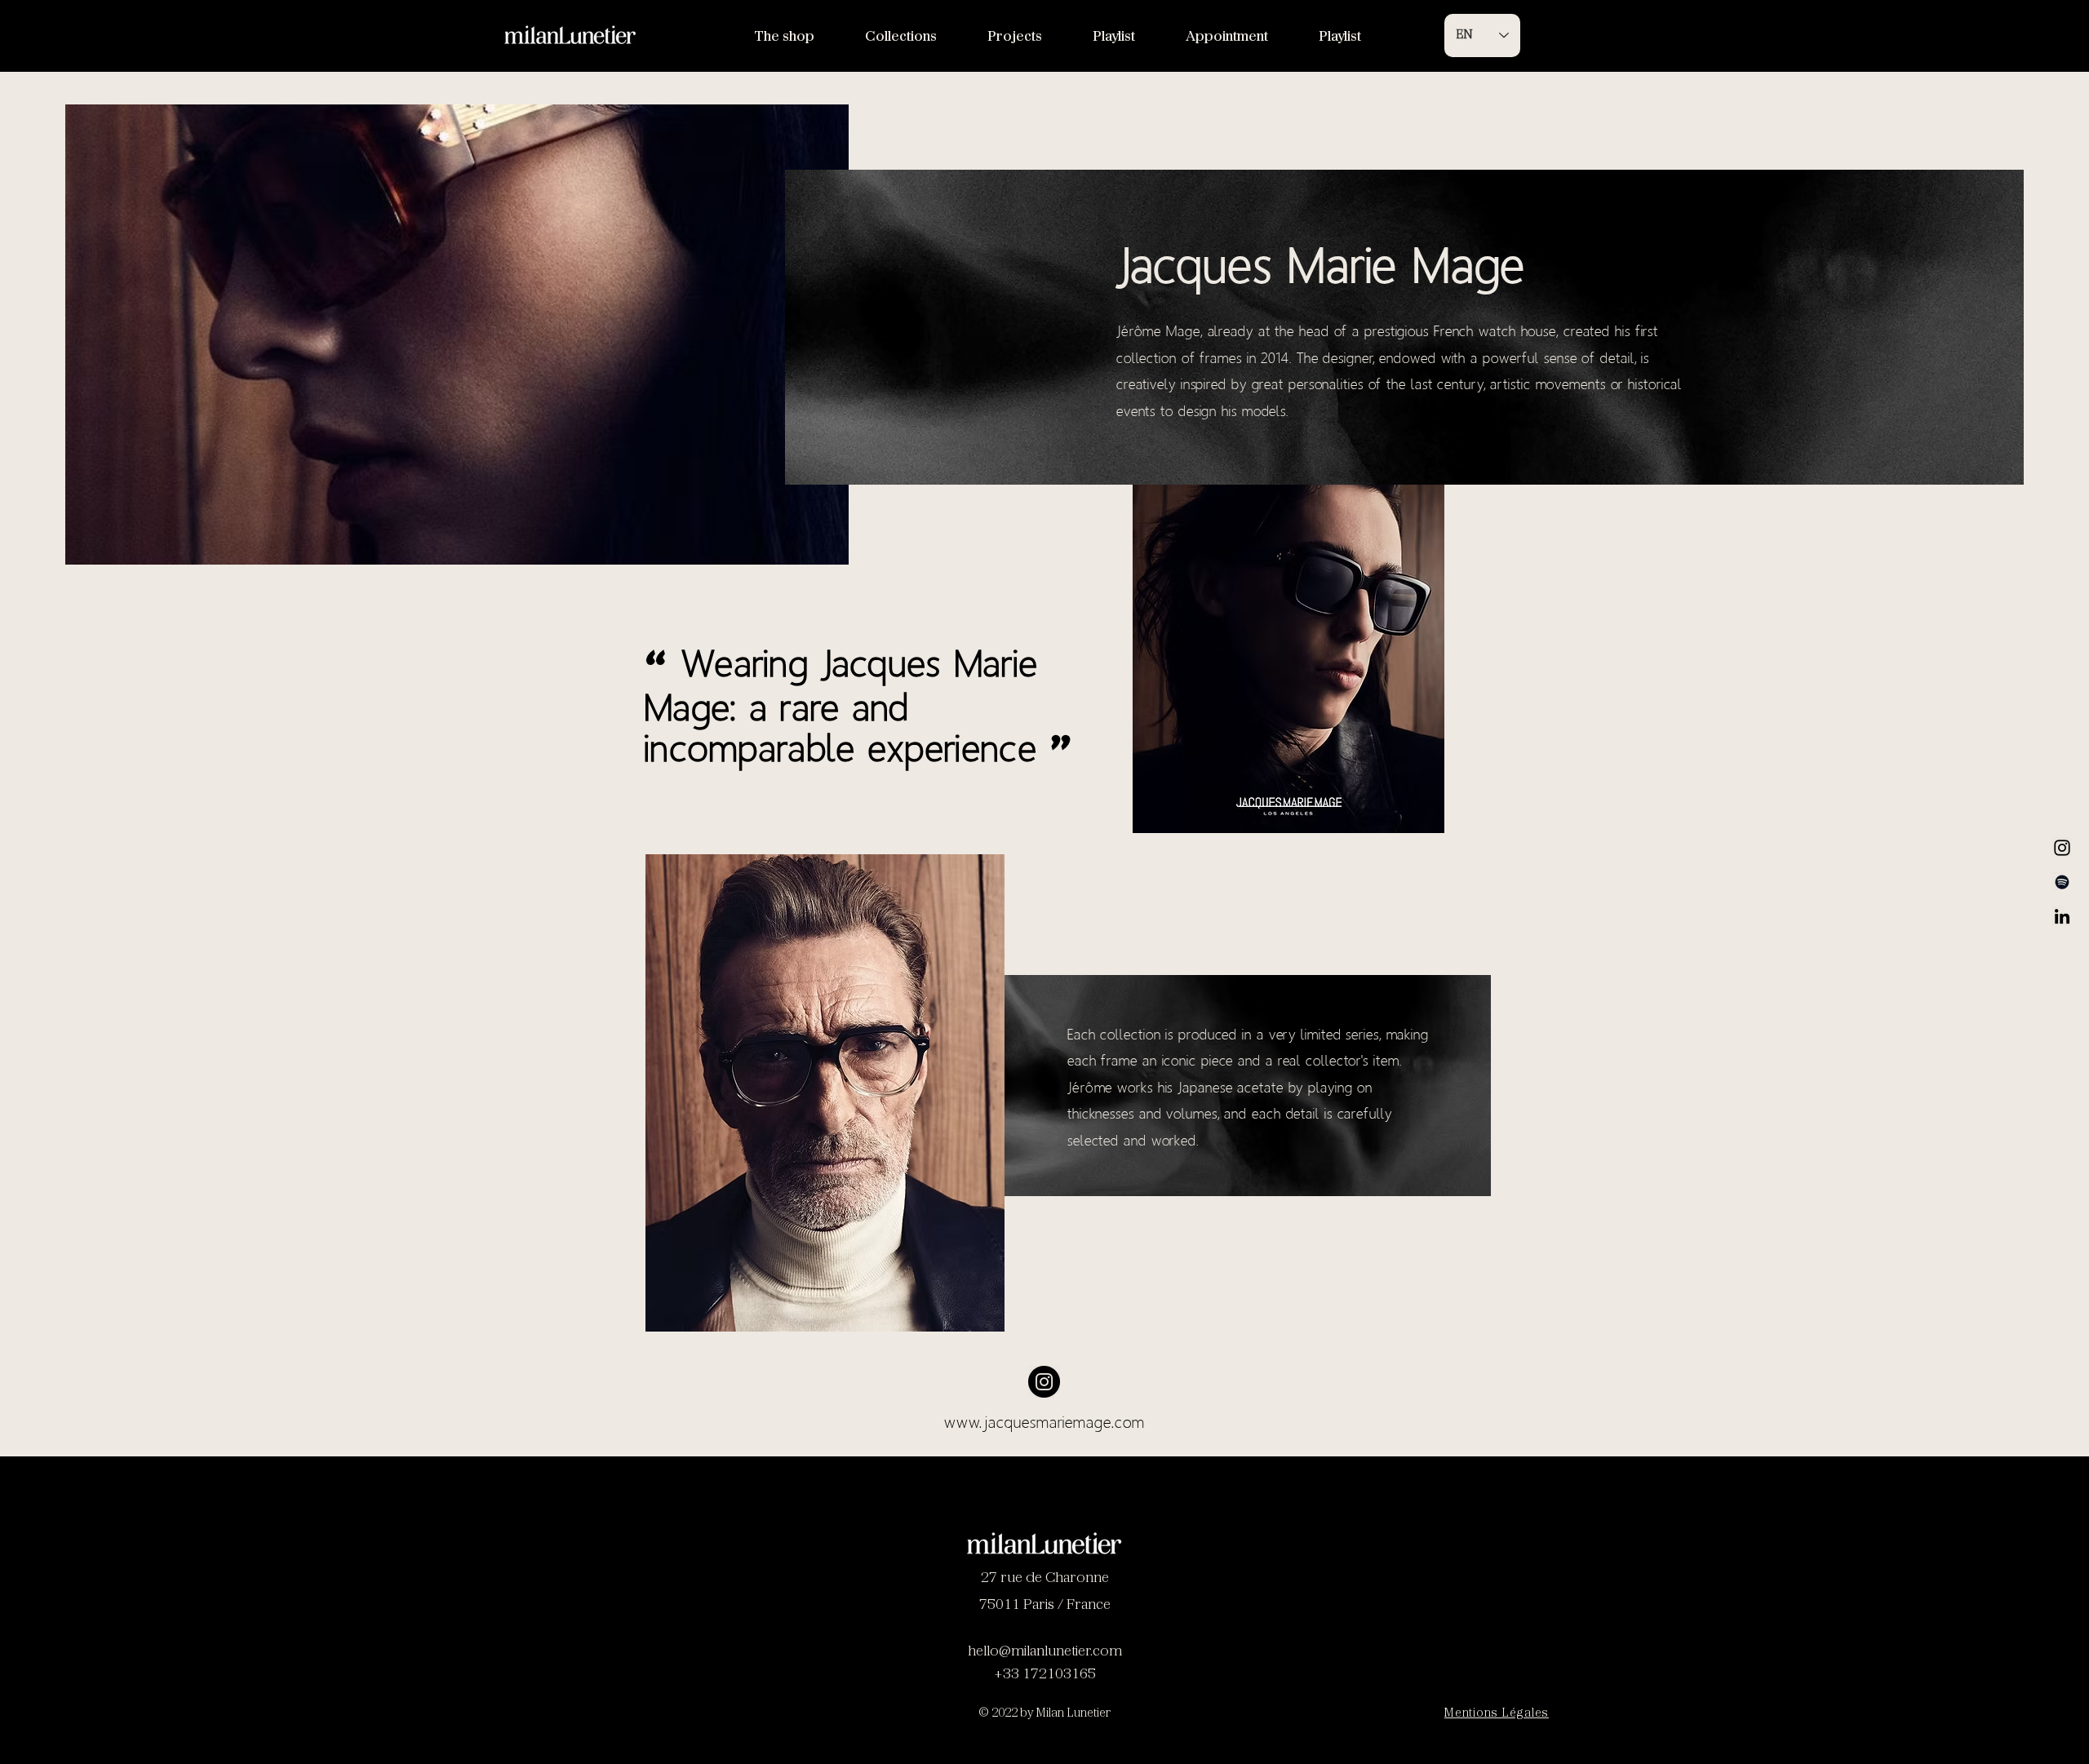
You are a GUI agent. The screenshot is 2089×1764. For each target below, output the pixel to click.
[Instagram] (2062, 848)
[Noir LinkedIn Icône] (2062, 916)
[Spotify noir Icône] (2062, 882)
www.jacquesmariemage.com (1044, 1422)
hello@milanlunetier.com (1045, 1652)
